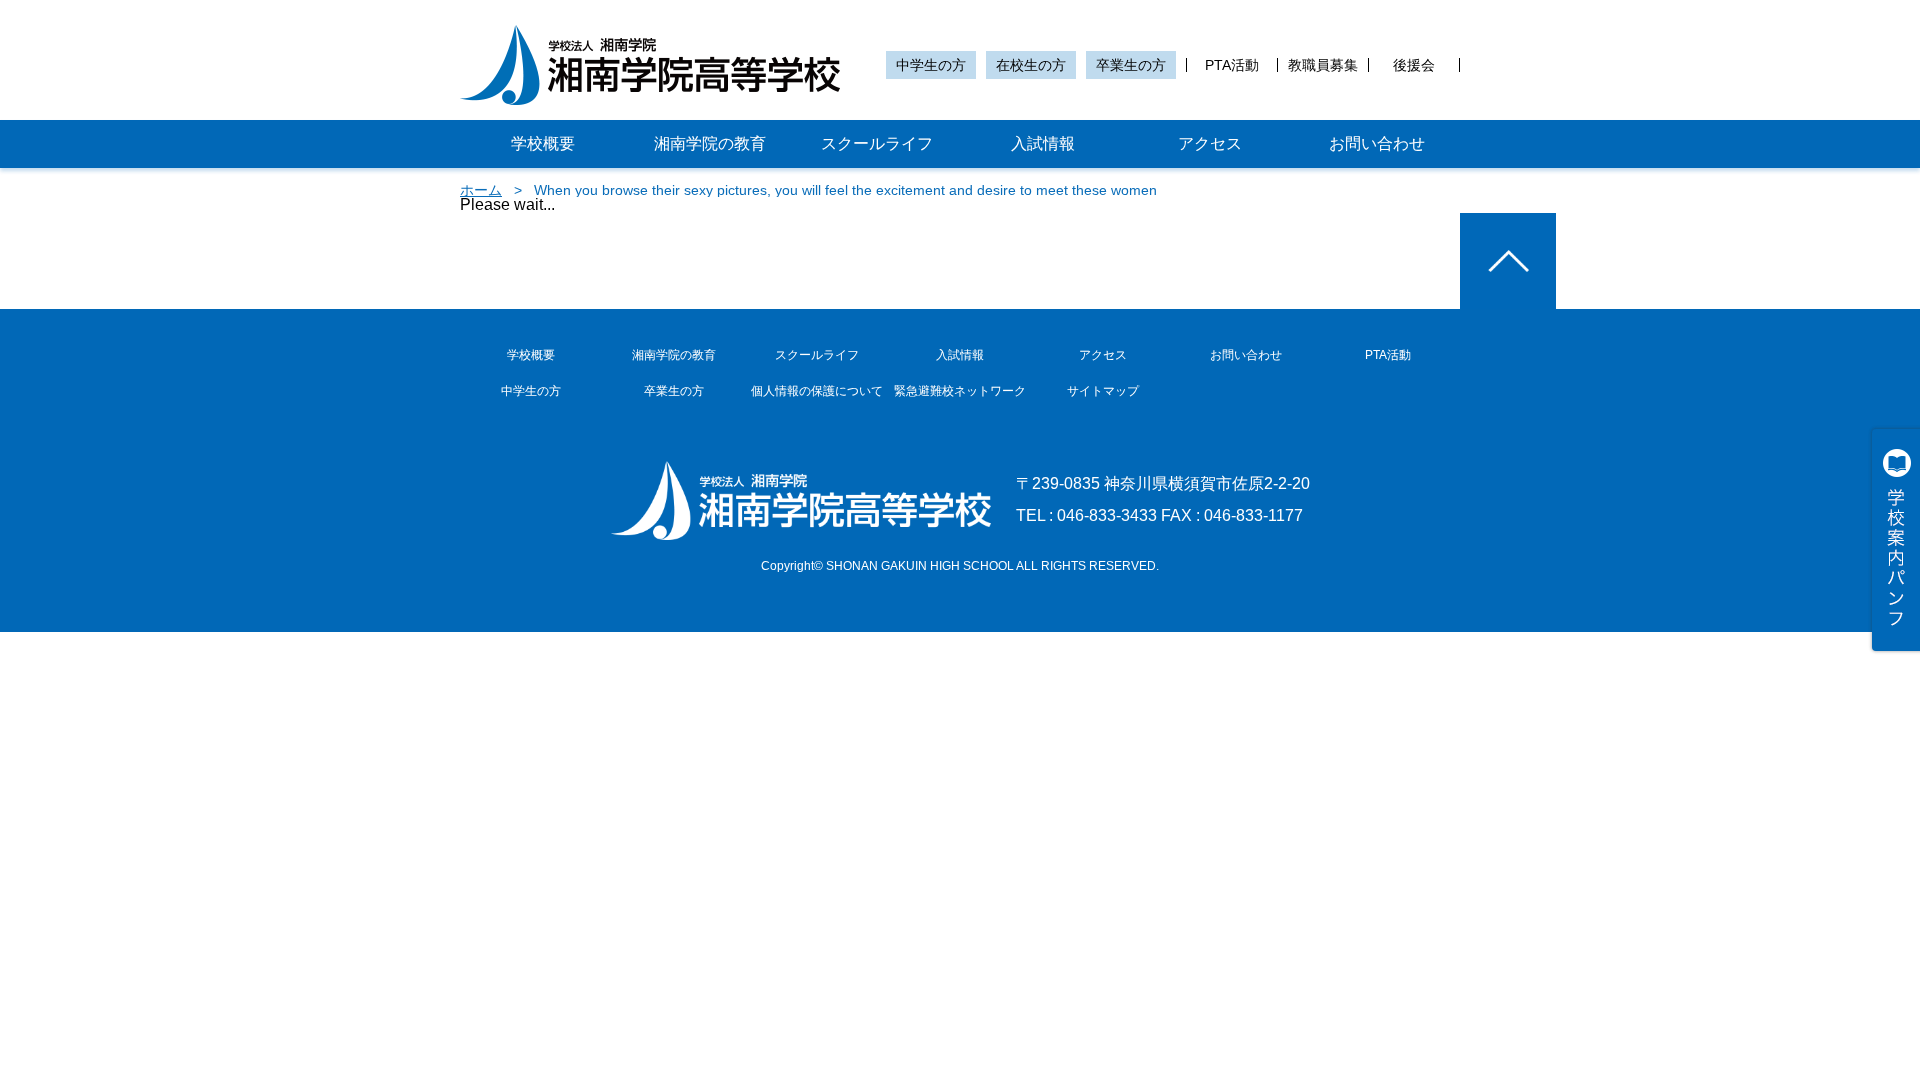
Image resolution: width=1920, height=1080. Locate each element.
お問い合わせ (1377, 143)
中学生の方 (931, 65)
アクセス (1210, 143)
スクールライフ (877, 143)
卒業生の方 (1131, 65)
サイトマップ (1103, 391)
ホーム (481, 190)
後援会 (1414, 65)
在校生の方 (1031, 65)
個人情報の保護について (817, 391)
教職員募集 (1323, 65)
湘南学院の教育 (710, 143)
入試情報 (1043, 143)
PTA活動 (1232, 65)
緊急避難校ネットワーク (960, 391)
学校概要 (543, 143)
